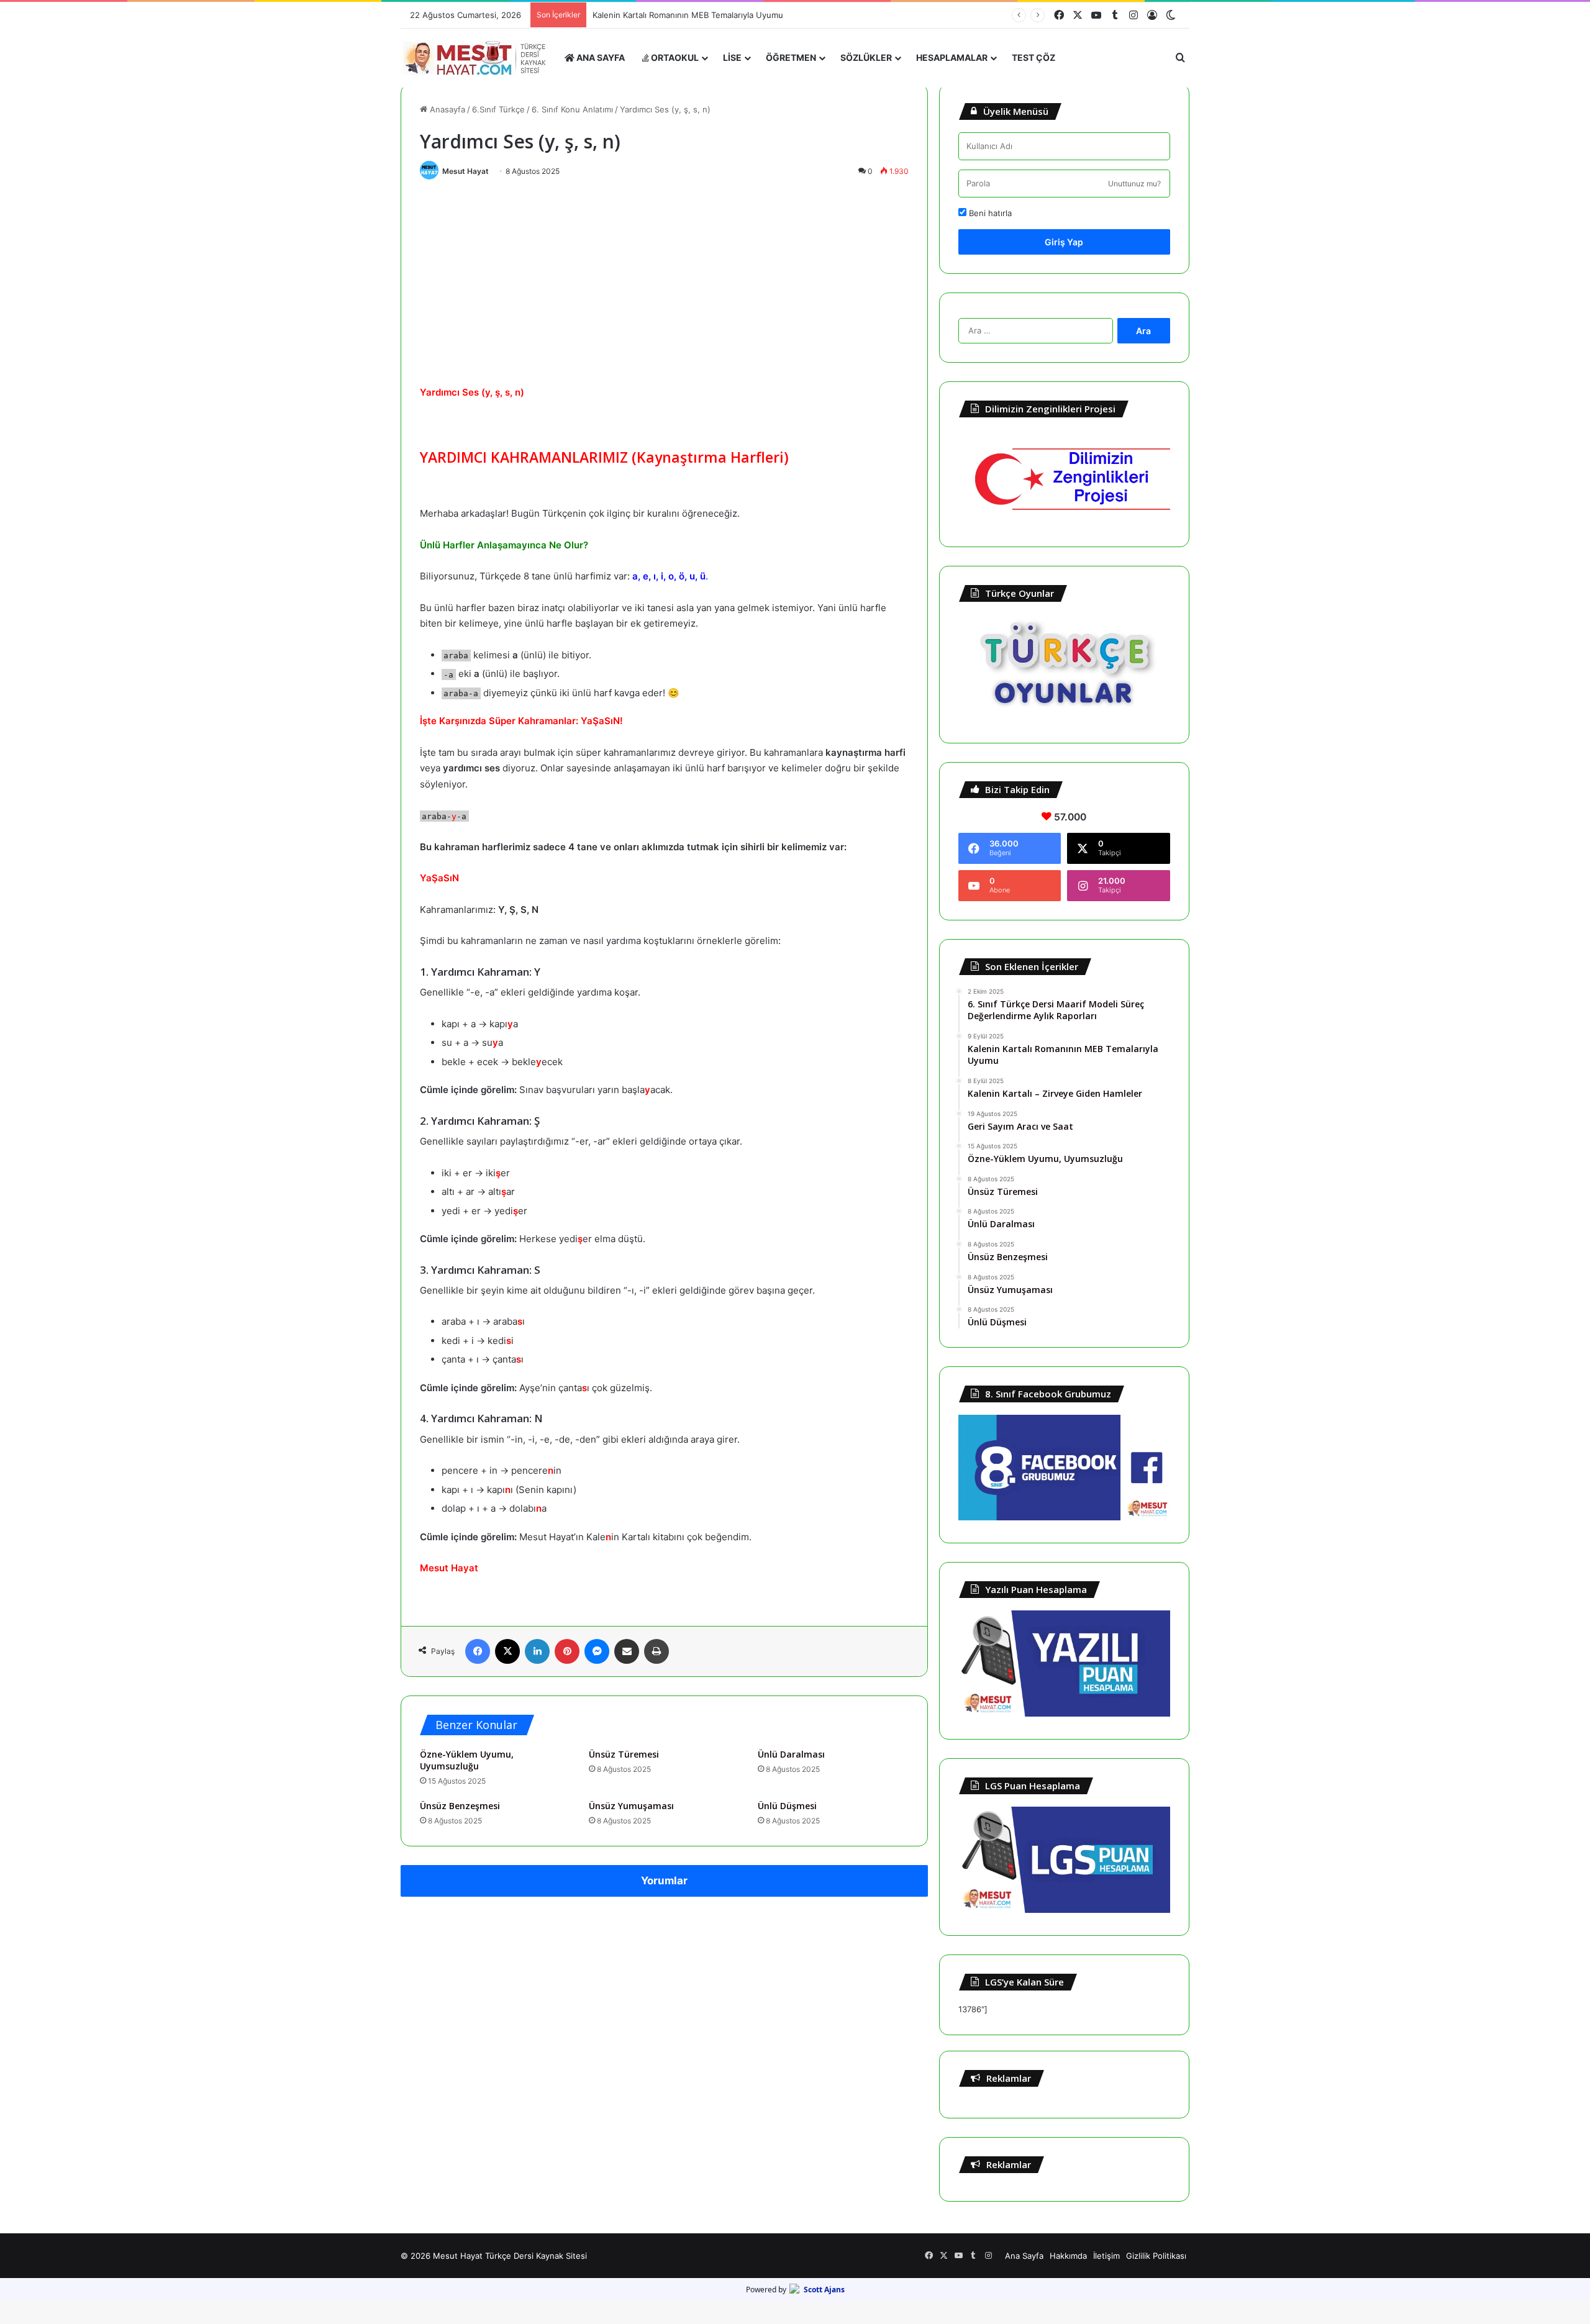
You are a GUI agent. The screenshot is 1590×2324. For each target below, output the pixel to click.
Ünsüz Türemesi (624, 1754)
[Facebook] (478, 1651)
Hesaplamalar (952, 57)
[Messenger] (597, 1651)
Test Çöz (1033, 57)
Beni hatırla (989, 213)
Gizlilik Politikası (1156, 2256)
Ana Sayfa (1024, 2256)
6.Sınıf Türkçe (498, 109)
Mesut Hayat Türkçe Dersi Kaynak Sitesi (510, 2256)
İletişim (1106, 2256)
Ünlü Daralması (791, 1754)
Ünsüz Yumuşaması (631, 1806)
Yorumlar (664, 1881)
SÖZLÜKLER (866, 57)
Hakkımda (1068, 2256)
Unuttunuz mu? (1134, 184)
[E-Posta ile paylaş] (627, 1651)
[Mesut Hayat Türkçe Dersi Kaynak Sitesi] (478, 58)
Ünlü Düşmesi (787, 1806)
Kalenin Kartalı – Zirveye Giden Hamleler (670, 15)
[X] (507, 1651)
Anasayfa (446, 109)
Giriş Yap (1064, 242)
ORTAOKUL (674, 57)
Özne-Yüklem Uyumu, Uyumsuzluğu (467, 1760)
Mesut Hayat (466, 171)
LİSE (732, 57)
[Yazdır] (656, 1651)
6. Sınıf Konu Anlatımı (572, 109)
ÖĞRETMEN (791, 57)
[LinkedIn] (537, 1651)
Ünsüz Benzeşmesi (460, 1806)
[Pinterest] (567, 1651)
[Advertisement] (664, 279)
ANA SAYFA (600, 57)
